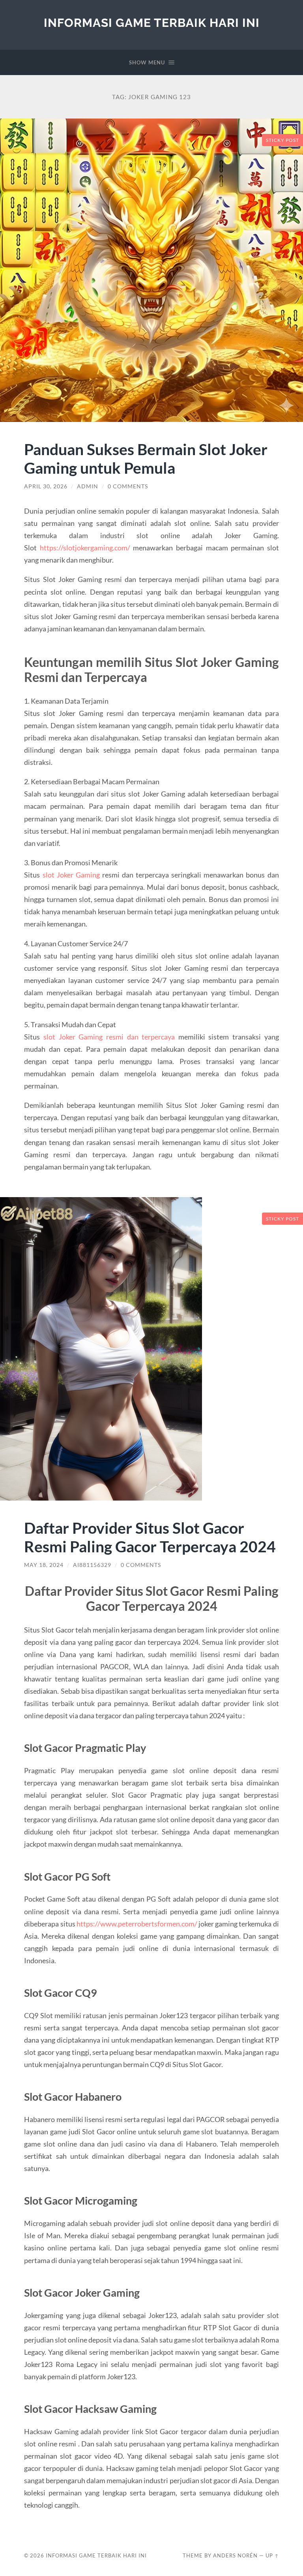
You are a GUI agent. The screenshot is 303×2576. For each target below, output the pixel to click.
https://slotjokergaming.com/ (85, 548)
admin (88, 486)
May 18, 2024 (44, 1565)
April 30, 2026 (46, 486)
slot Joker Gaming (71, 875)
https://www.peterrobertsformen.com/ (137, 1924)
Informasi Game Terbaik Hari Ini (152, 23)
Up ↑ (272, 2555)
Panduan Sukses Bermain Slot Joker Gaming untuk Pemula (146, 458)
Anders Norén (235, 2555)
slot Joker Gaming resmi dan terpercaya (109, 1037)
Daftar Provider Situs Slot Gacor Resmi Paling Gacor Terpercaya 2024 (150, 1537)
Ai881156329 (92, 1565)
